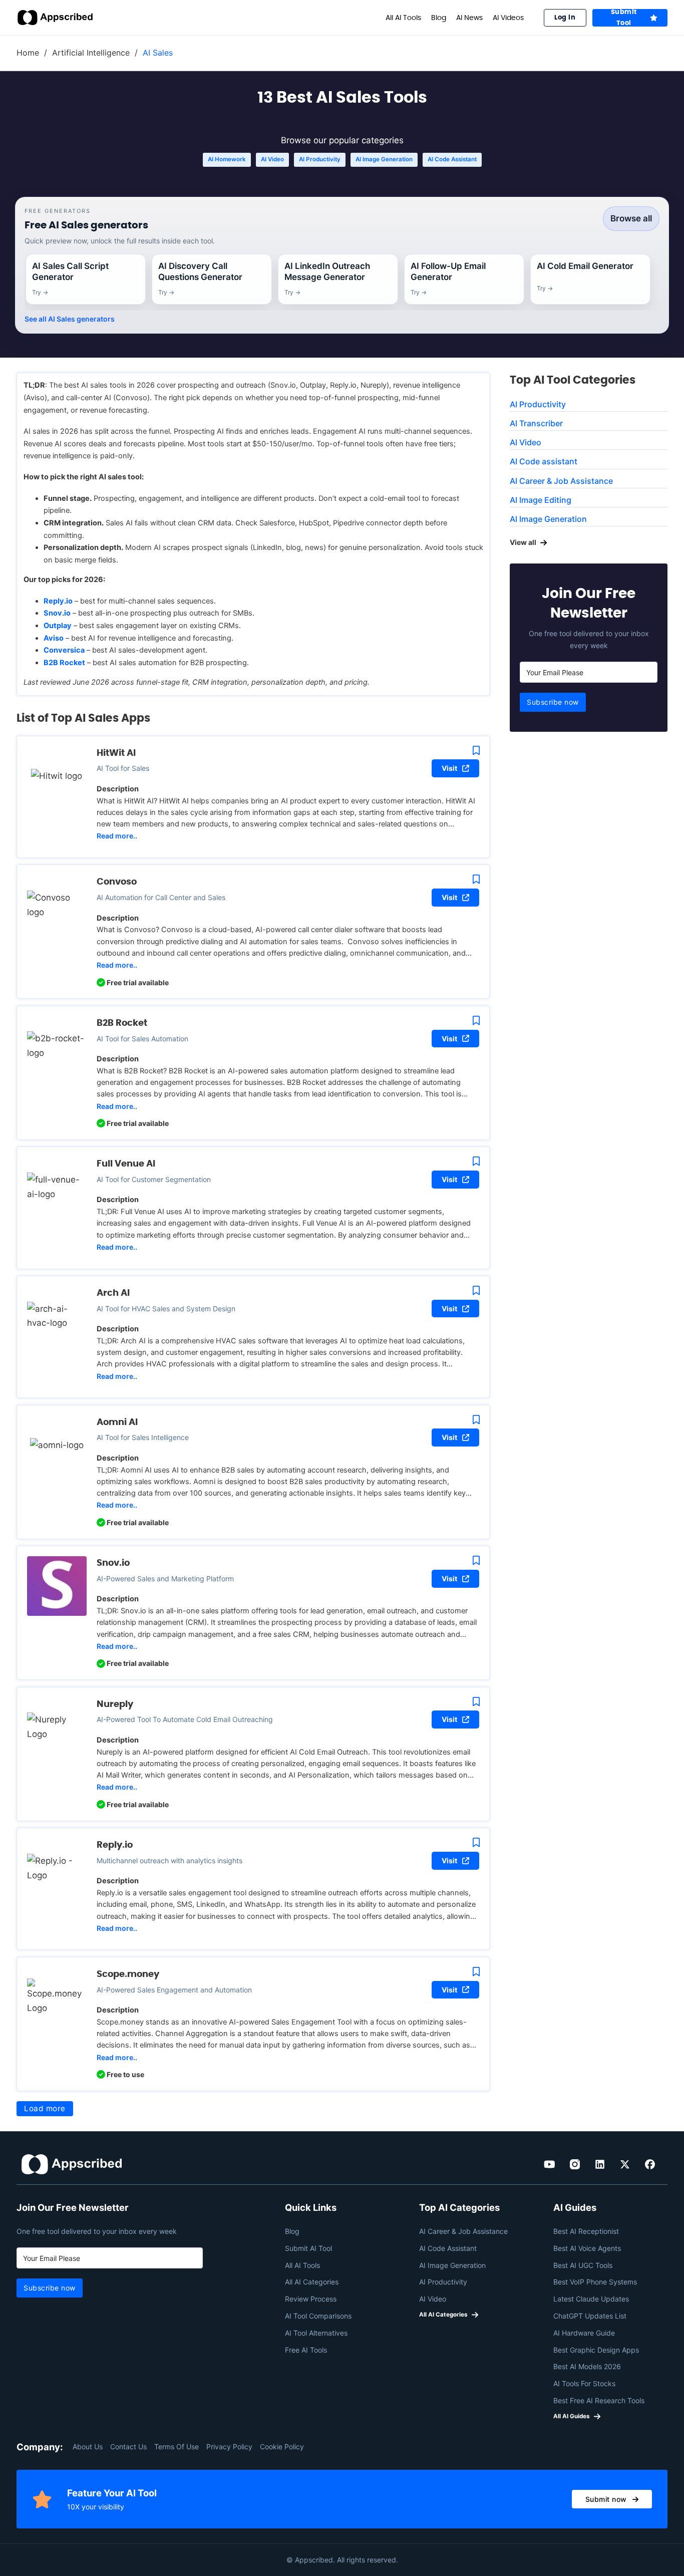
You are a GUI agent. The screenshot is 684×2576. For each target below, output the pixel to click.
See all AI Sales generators (70, 319)
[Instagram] (575, 2164)
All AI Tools (403, 18)
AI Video (272, 159)
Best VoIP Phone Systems (595, 2282)
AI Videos (508, 18)
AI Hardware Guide (584, 2333)
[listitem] (86, 279)
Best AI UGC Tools (583, 2265)
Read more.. (117, 836)
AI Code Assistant (448, 2248)
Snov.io (57, 613)
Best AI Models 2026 (587, 2366)
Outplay (58, 626)
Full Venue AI (126, 1163)
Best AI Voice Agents (587, 2248)
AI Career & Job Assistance (561, 481)
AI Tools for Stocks (584, 2383)
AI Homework (227, 159)
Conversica (64, 650)
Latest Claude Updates (591, 2299)
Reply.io (58, 601)
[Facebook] (650, 2164)
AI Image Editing (541, 500)
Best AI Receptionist (586, 2231)
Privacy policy (229, 2447)
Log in (565, 17)
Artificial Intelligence (91, 53)
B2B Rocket (64, 663)
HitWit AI (116, 753)
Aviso (54, 638)
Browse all (631, 218)
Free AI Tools (306, 2350)
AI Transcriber (536, 423)
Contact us (128, 2447)
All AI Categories (312, 2282)
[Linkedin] (600, 2164)
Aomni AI (117, 1422)
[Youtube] (550, 2164)
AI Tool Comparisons (318, 2316)
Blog (439, 18)
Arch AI (113, 1293)
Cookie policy (282, 2447)
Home (28, 53)
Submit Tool (624, 18)
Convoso (117, 881)
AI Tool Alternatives (316, 2333)
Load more (45, 2108)
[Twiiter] (625, 2164)
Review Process (311, 2299)
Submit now (606, 2499)
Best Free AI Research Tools (599, 2400)
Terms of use (177, 2447)
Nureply (115, 1704)
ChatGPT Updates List (590, 2316)
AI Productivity (320, 159)
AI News (469, 18)
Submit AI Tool (308, 2248)
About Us (88, 2447)
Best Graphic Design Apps (596, 2350)
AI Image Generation (384, 159)
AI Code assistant (452, 159)
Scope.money (128, 1974)
